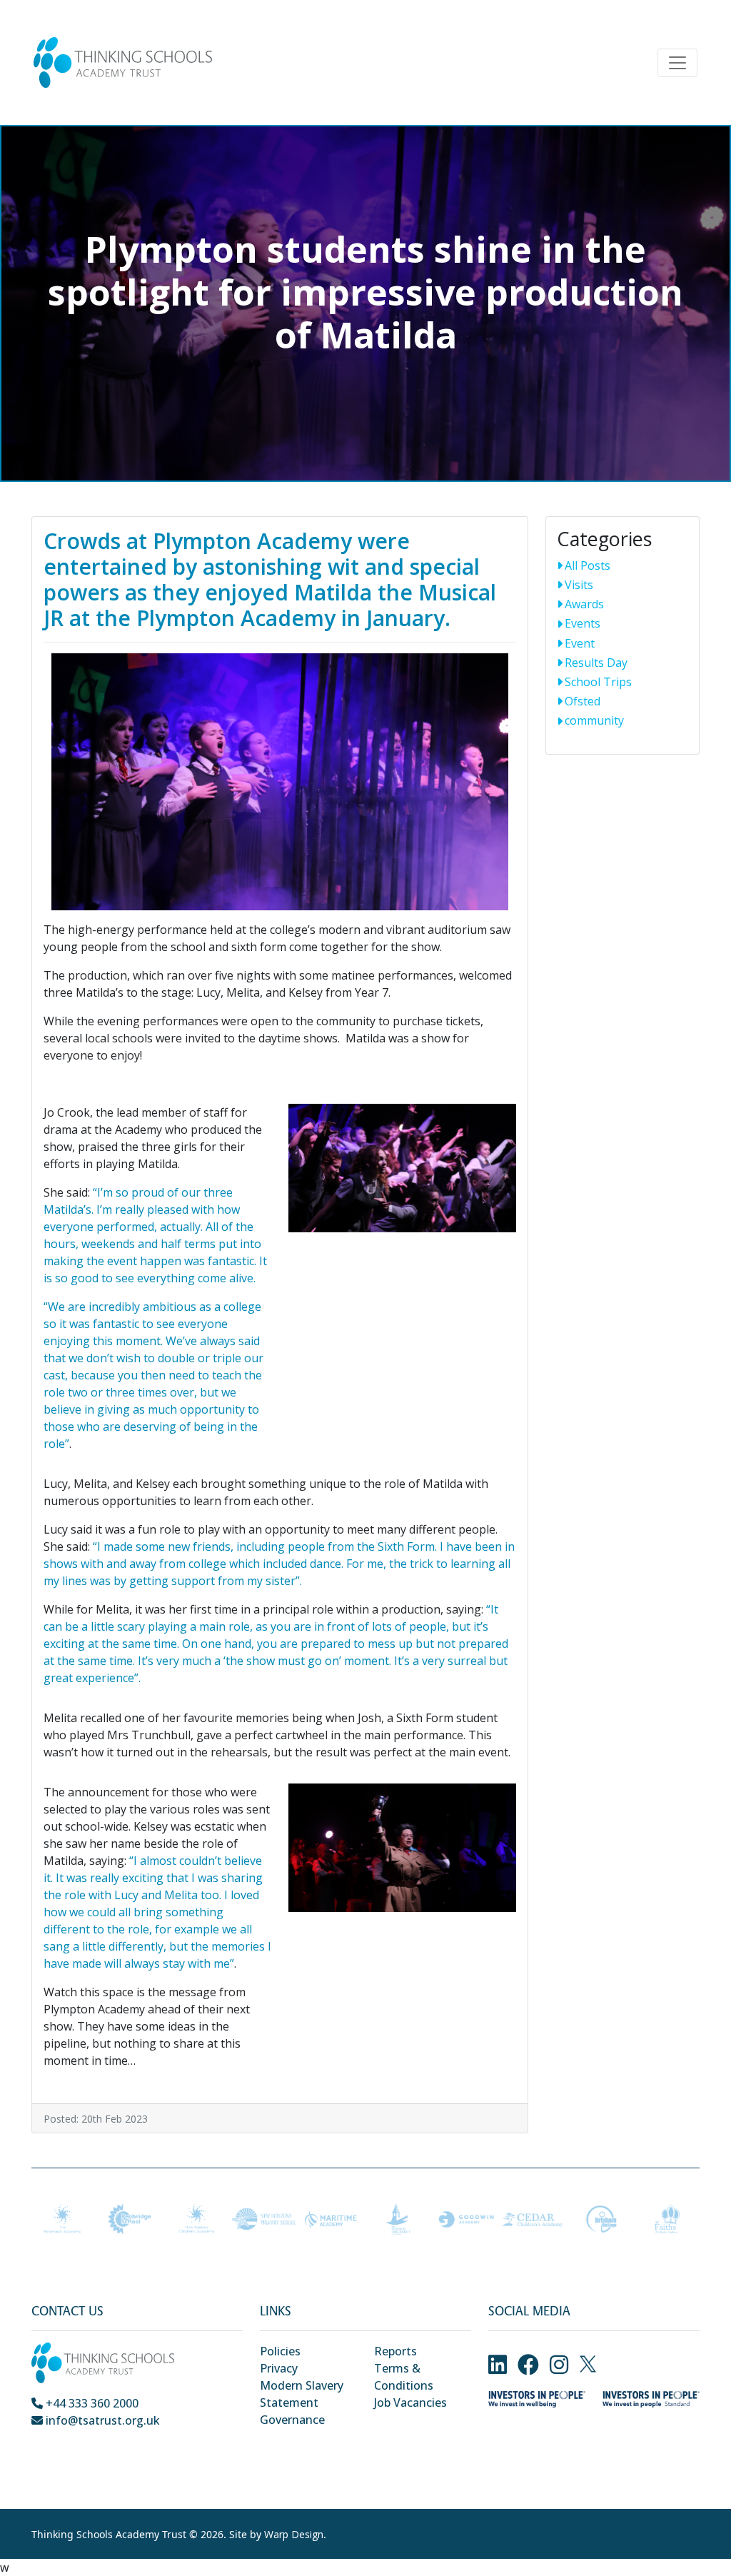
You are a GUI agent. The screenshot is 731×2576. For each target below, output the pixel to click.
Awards (584, 604)
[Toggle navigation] (677, 63)
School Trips (598, 682)
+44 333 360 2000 (91, 2403)
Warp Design (294, 2534)
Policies (280, 2351)
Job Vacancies (410, 2403)
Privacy (279, 2368)
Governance (292, 2420)
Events (583, 623)
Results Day (596, 663)
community (594, 720)
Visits (579, 585)
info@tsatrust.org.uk (101, 2420)
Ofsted (583, 701)
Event (580, 643)
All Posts (588, 565)
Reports (395, 2351)
